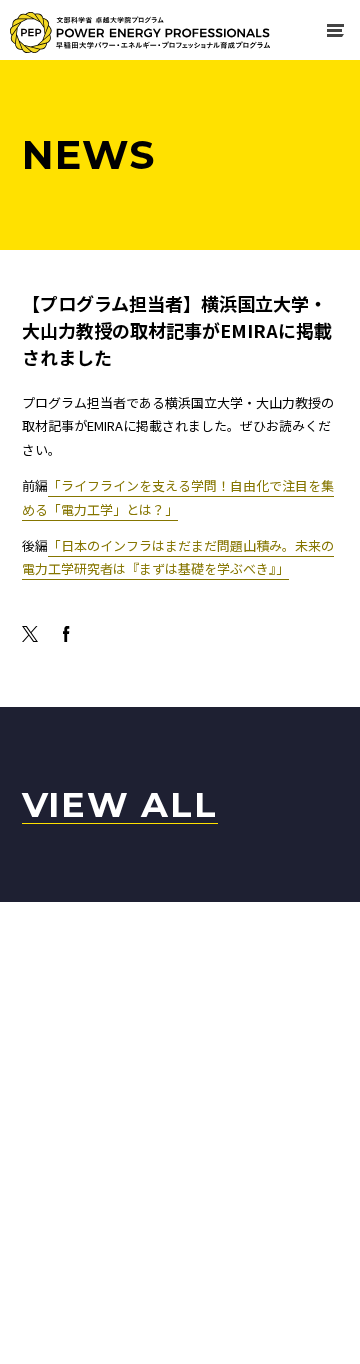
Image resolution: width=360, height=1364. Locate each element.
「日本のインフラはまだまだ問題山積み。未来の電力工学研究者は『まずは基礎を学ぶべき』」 (178, 557)
